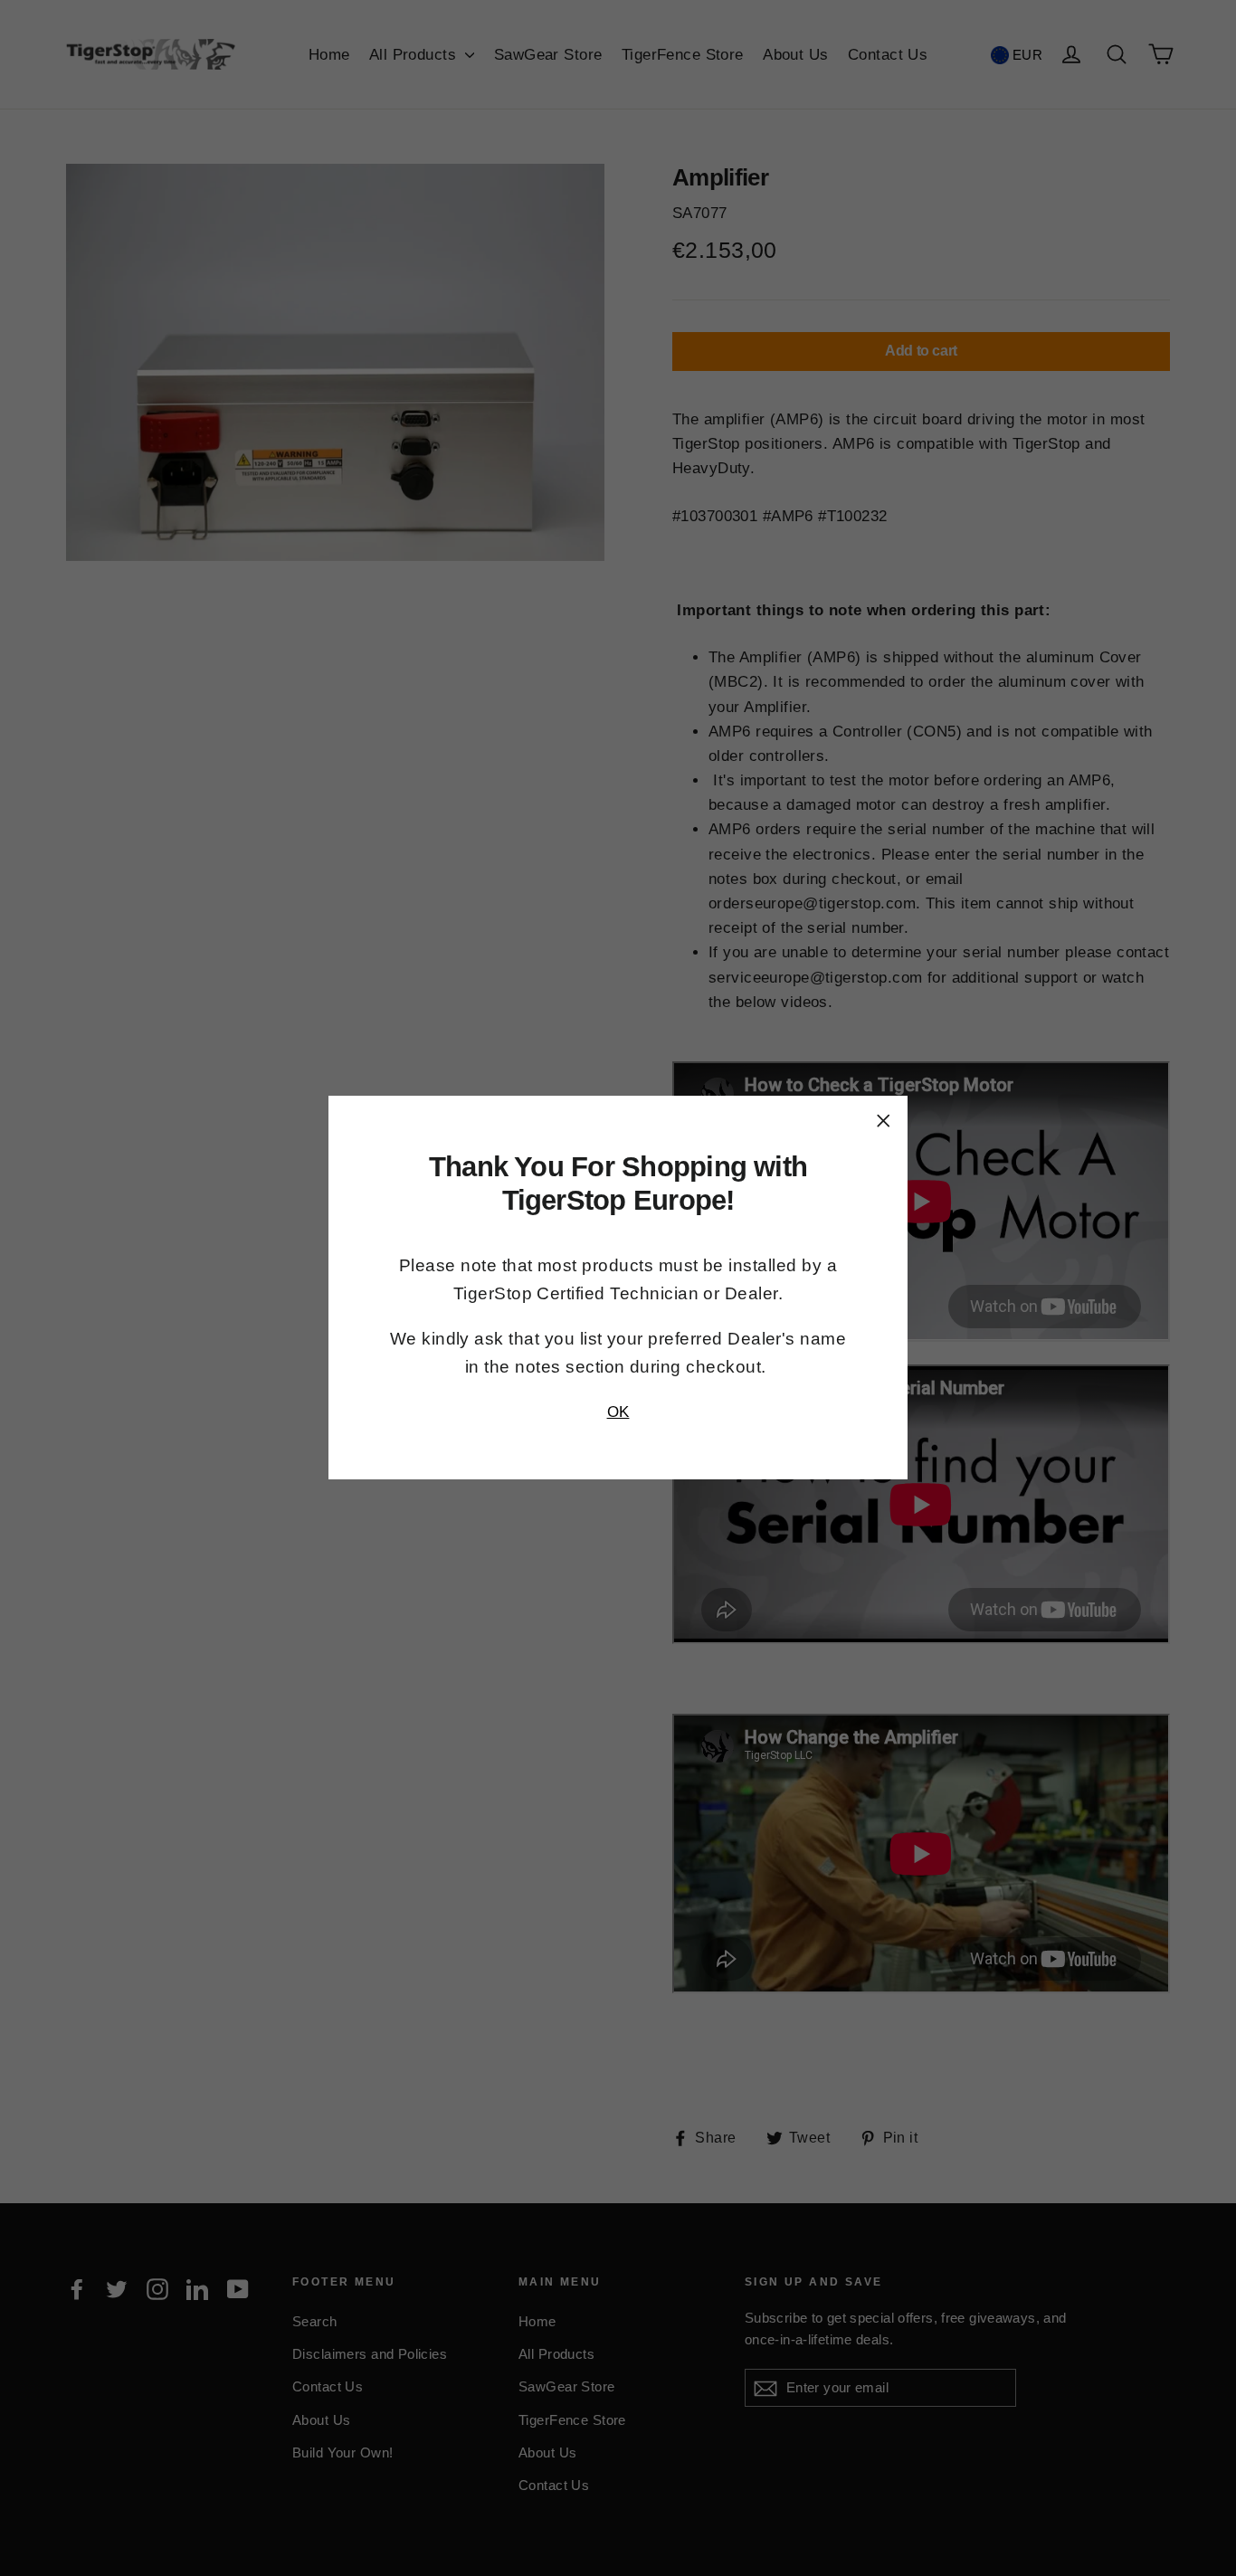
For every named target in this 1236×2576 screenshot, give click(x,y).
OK (618, 1412)
